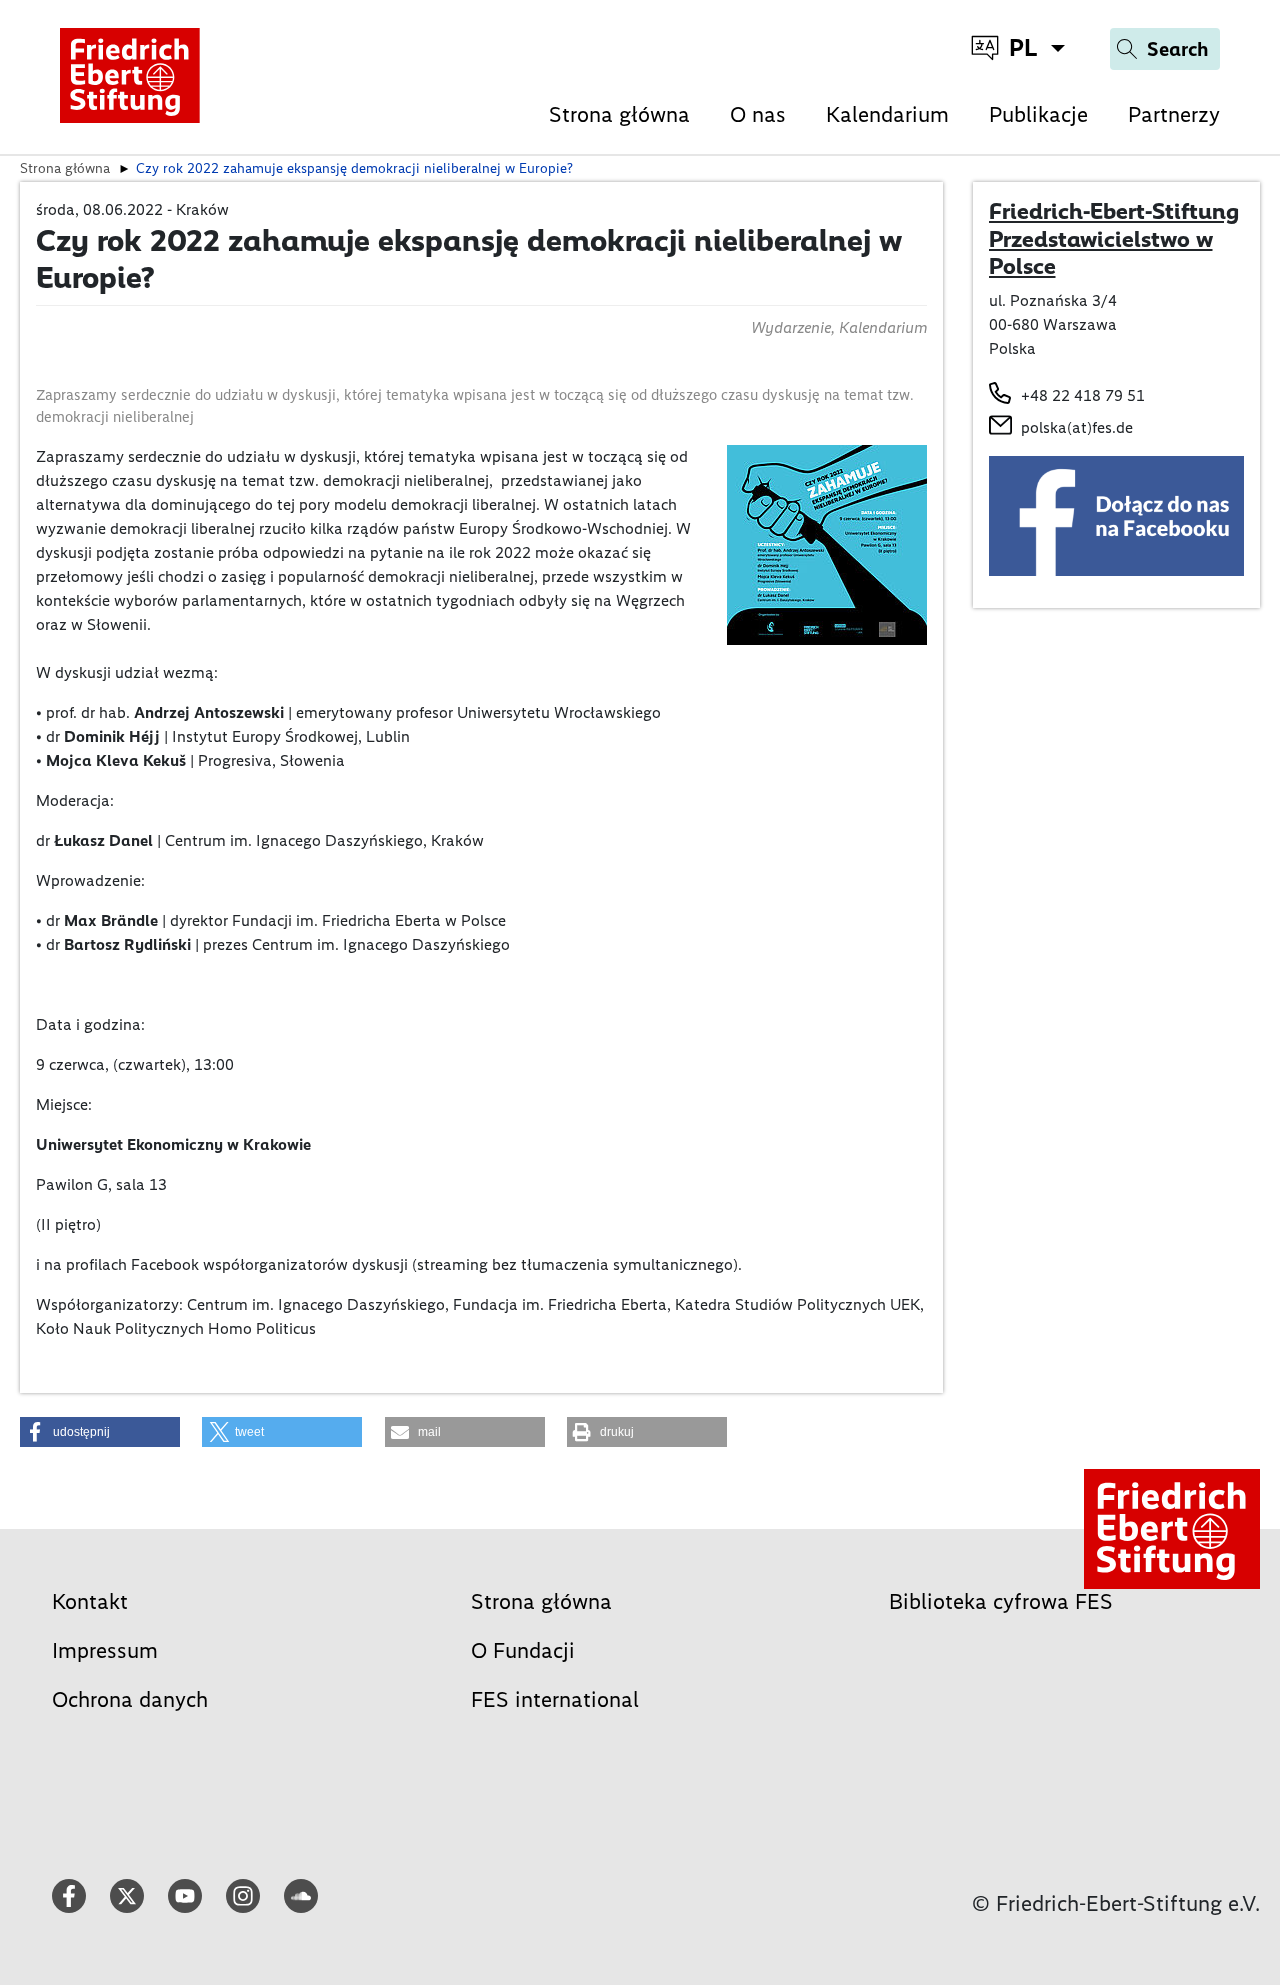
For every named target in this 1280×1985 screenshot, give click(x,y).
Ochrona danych (130, 1699)
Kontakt (90, 1601)
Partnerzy (1174, 114)
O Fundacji (523, 1650)
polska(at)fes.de (1077, 427)
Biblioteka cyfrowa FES (1001, 1601)
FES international (555, 1699)
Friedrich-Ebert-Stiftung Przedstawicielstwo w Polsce (1114, 238)
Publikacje (1038, 114)
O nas (758, 114)
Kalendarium (887, 114)
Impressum (105, 1650)
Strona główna (619, 114)
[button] (100, 1432)
